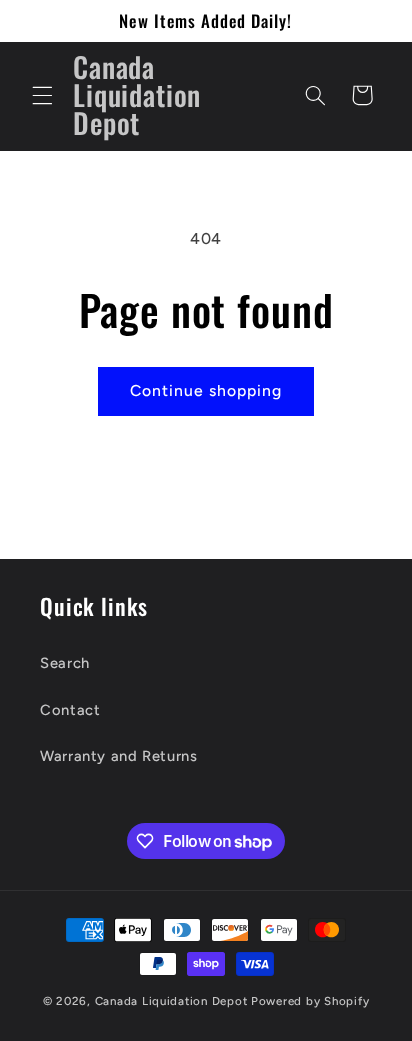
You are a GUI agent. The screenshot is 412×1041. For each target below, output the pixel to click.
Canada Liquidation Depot (171, 1001)
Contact (70, 710)
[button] (42, 95)
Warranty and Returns (119, 756)
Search (65, 663)
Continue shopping (206, 390)
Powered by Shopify (310, 1001)
